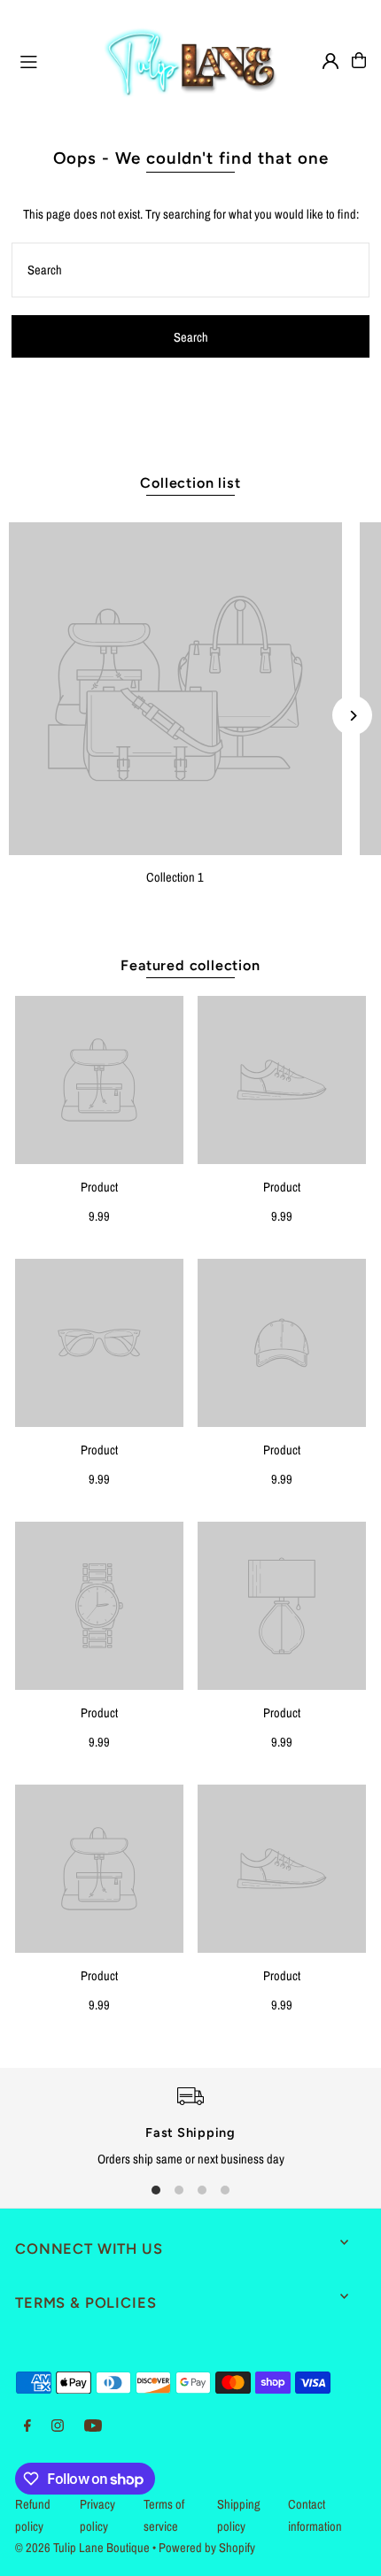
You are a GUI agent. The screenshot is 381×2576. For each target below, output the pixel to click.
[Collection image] (175, 689)
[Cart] (359, 60)
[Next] (352, 716)
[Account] (330, 61)
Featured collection (190, 965)
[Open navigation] (52, 59)
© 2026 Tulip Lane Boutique (82, 2548)
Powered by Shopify (207, 2548)
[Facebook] (27, 2426)
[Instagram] (58, 2426)
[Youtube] (93, 2426)
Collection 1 (175, 877)
